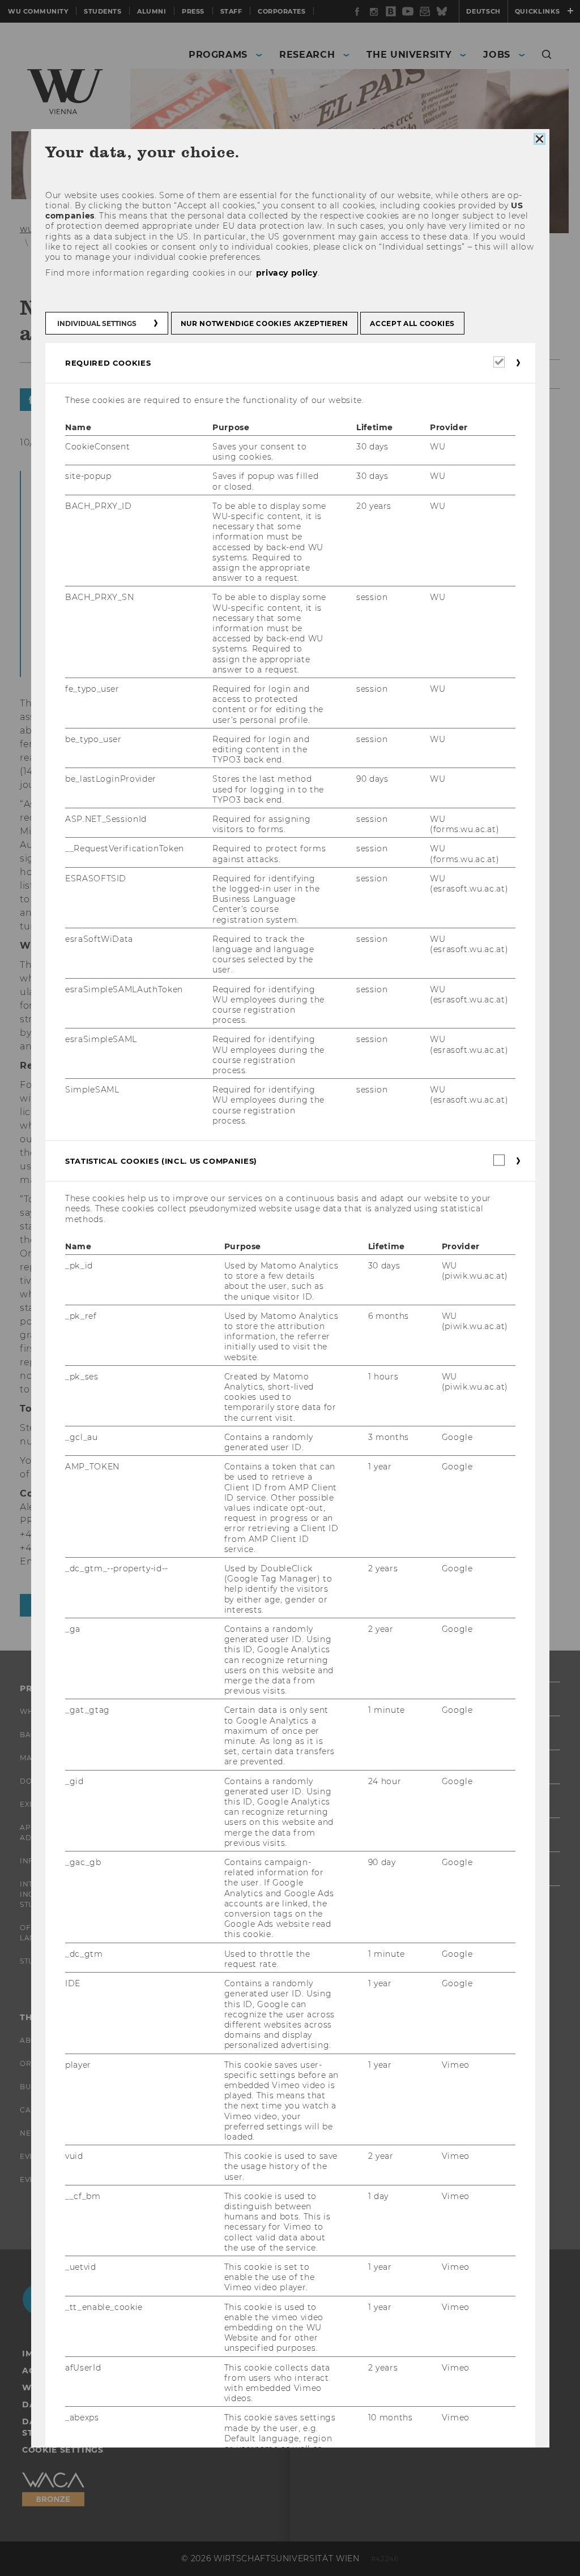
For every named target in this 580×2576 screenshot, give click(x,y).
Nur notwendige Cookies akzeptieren (264, 323)
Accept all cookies (412, 323)
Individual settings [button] (97, 323)
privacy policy (286, 273)
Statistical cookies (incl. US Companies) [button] (161, 1161)
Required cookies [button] (108, 363)
